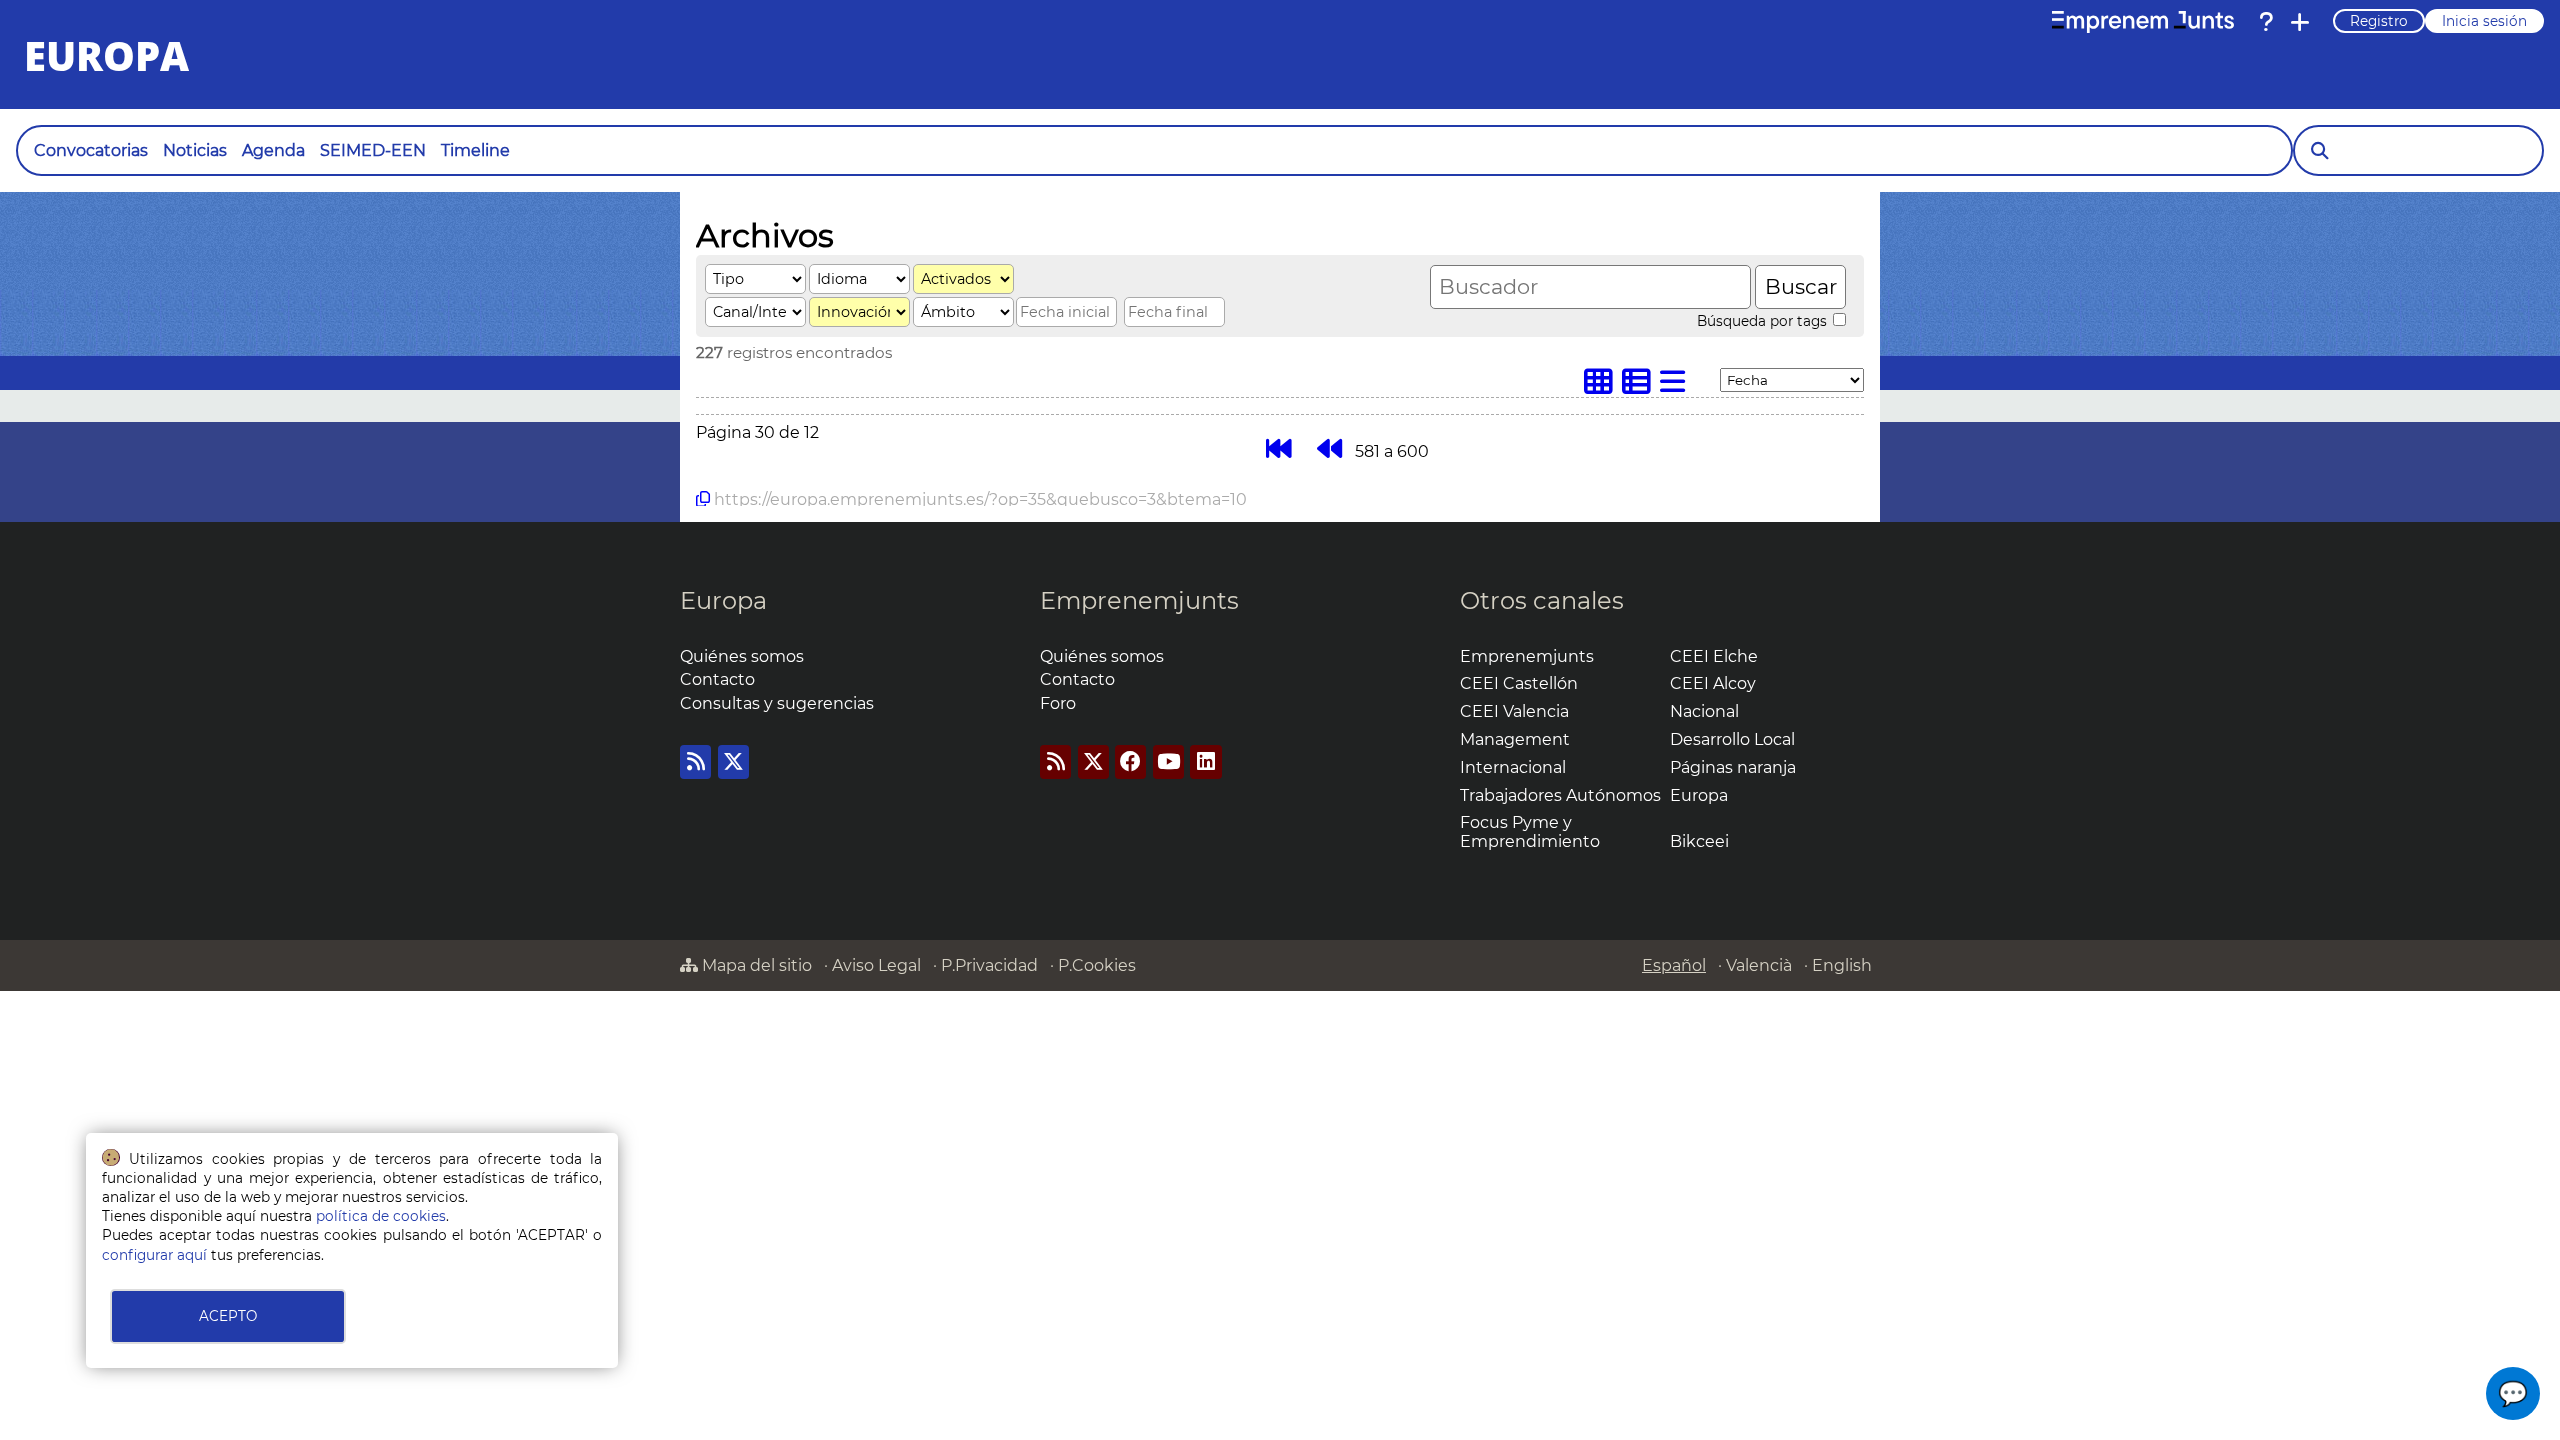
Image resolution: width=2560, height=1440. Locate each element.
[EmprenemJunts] (2143, 22)
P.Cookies (1097, 965)
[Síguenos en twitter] (733, 761)
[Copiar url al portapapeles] (703, 499)
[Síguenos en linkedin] (1205, 761)
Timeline (475, 150)
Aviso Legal (876, 965)
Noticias (195, 150)
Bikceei (1699, 841)
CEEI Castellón (1519, 683)
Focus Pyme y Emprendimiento (1530, 832)
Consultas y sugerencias (777, 703)
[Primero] (1278, 448)
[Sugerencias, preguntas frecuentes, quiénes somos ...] (2266, 22)
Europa (723, 600)
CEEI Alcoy (1713, 683)
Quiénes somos (742, 656)
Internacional (1513, 767)
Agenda (273, 150)
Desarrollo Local (1732, 739)
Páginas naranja (1733, 767)
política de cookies (381, 1216)
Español (1674, 965)
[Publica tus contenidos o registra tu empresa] (2300, 22)
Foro (1058, 703)
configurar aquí (154, 1255)
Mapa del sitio (755, 965)
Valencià (1759, 965)
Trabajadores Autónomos (1560, 795)
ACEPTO (228, 1316)
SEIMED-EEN (373, 150)
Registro (2379, 21)
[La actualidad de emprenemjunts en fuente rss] (1055, 761)
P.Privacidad (989, 965)
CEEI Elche (1714, 656)
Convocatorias (91, 150)
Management (1515, 739)
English (1842, 965)
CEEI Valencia (1514, 711)
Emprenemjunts (1139, 600)
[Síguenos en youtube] (1168, 761)
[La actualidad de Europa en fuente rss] (695, 761)
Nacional (1704, 711)
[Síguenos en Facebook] (1130, 761)
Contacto (717, 679)
